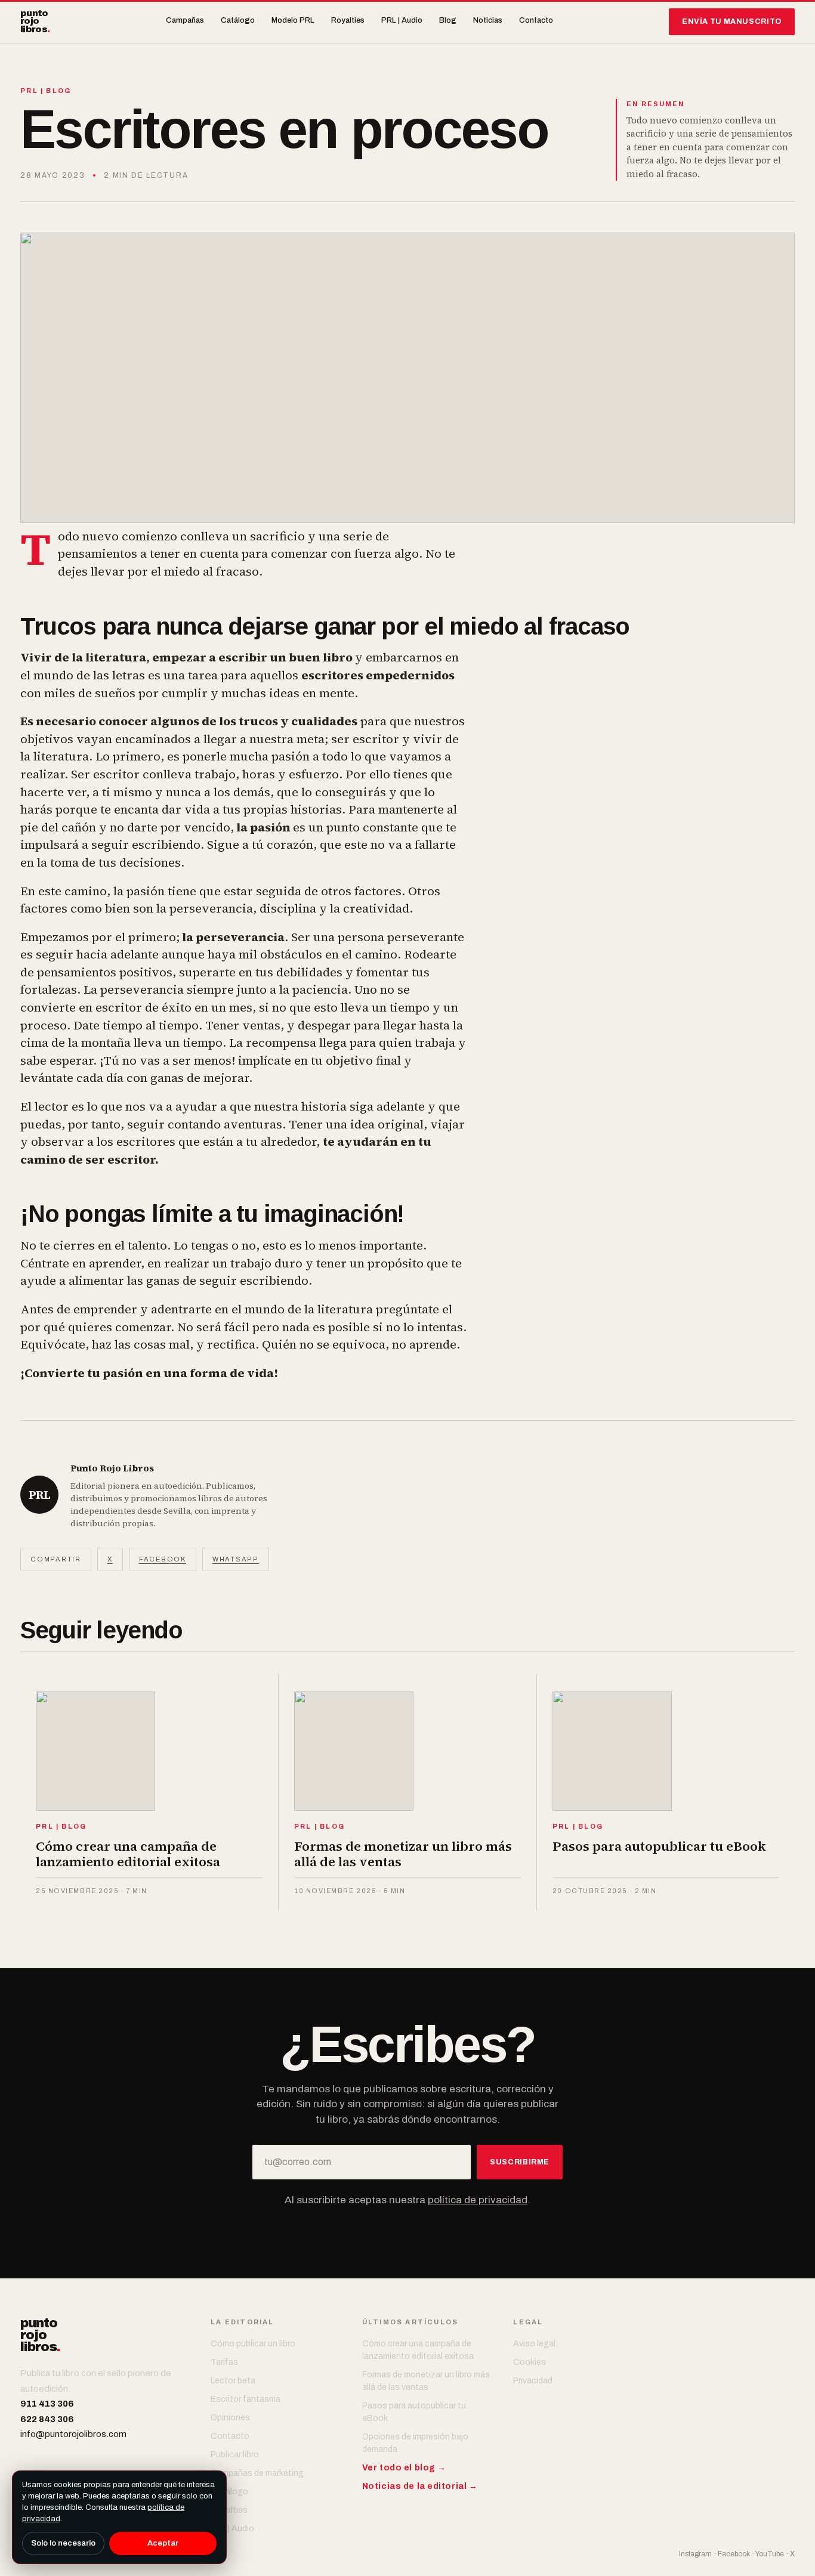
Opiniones (230, 2418)
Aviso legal (534, 2344)
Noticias (488, 20)
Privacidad (533, 2381)
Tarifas (224, 2362)
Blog (448, 20)
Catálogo (238, 20)
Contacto (536, 20)
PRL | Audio (402, 20)
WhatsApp (236, 1559)
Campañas (185, 20)
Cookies (530, 2362)
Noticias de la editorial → (420, 2486)
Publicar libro (235, 2455)
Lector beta (233, 2381)
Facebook (163, 1559)
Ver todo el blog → (404, 2468)
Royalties (348, 20)
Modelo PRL (293, 20)
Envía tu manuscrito (732, 21)
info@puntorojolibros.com (73, 2434)
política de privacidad (478, 2200)
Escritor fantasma (246, 2399)
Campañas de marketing (257, 2473)
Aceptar (163, 2543)
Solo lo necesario (63, 2543)
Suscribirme (520, 2162)
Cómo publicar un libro (253, 2344)
